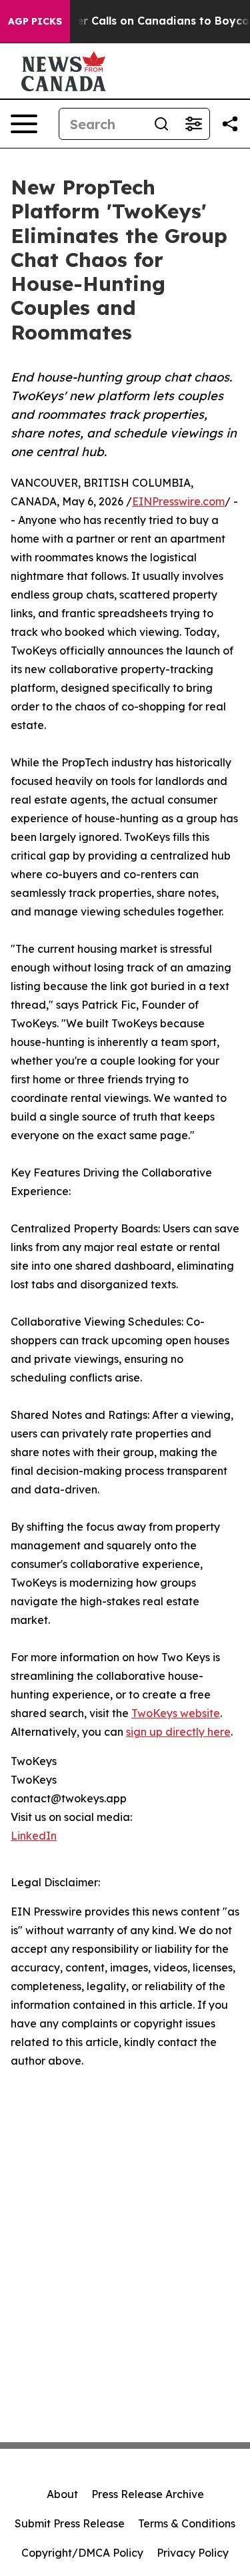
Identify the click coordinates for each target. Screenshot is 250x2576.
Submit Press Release (70, 2523)
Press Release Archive (148, 2494)
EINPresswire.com (178, 501)
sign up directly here (178, 1732)
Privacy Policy (193, 2553)
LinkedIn (34, 1836)
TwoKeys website (176, 1713)
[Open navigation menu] (24, 124)
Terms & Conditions (187, 2523)
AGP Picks (35, 21)
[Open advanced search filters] (193, 124)
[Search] (161, 124)
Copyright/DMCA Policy (82, 2553)
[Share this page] (230, 124)
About (62, 2494)
